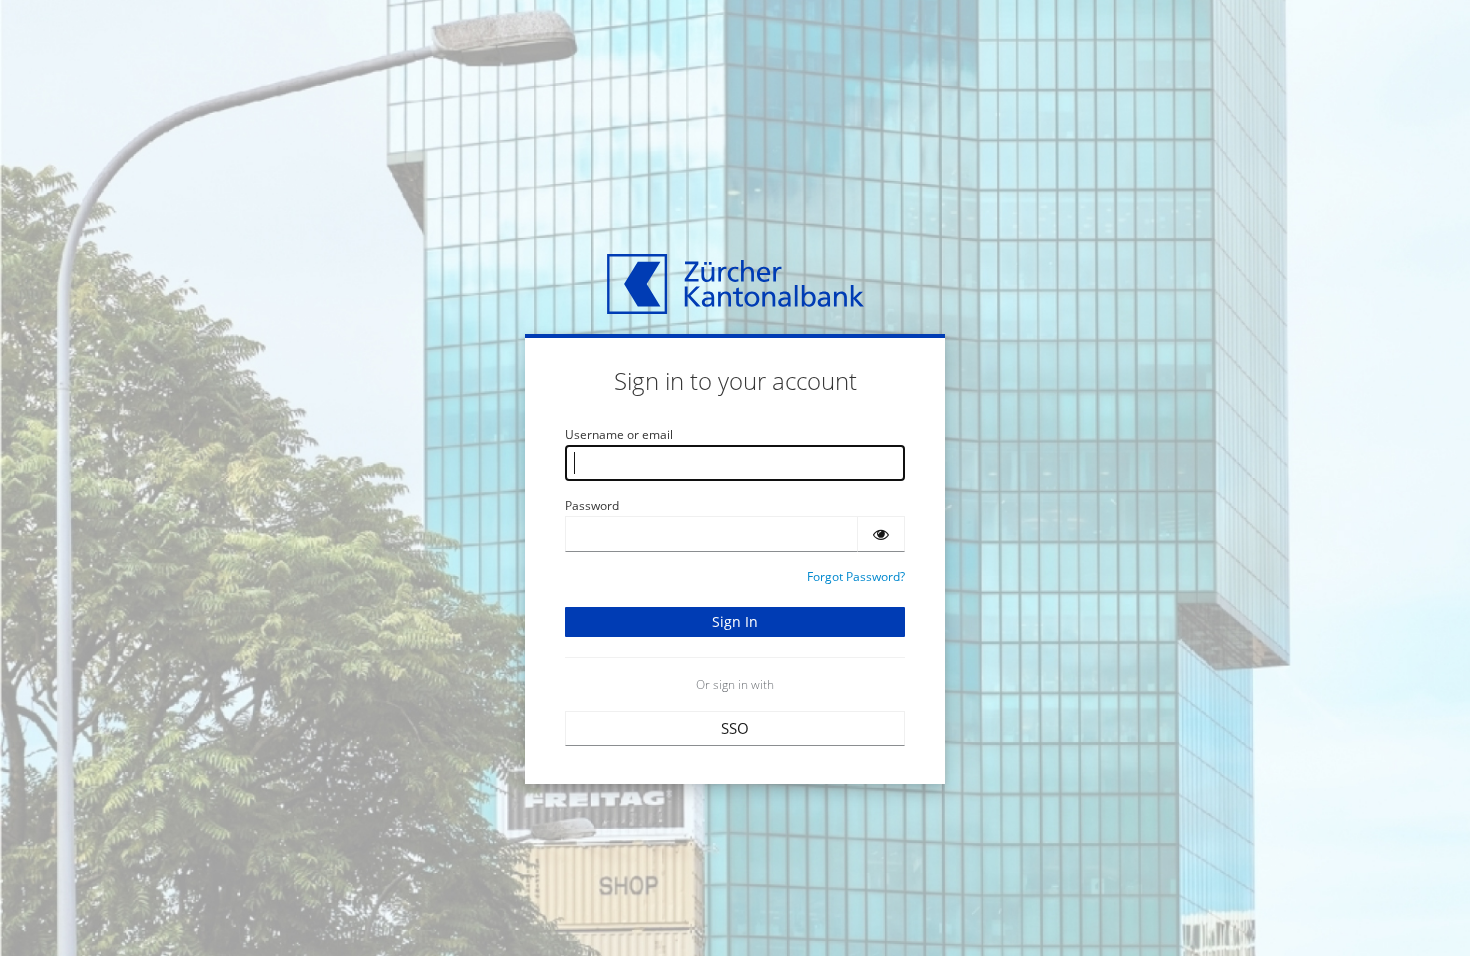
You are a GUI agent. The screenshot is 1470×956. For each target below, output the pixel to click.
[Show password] (881, 534)
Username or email (619, 434)
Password (592, 505)
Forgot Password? (856, 576)
